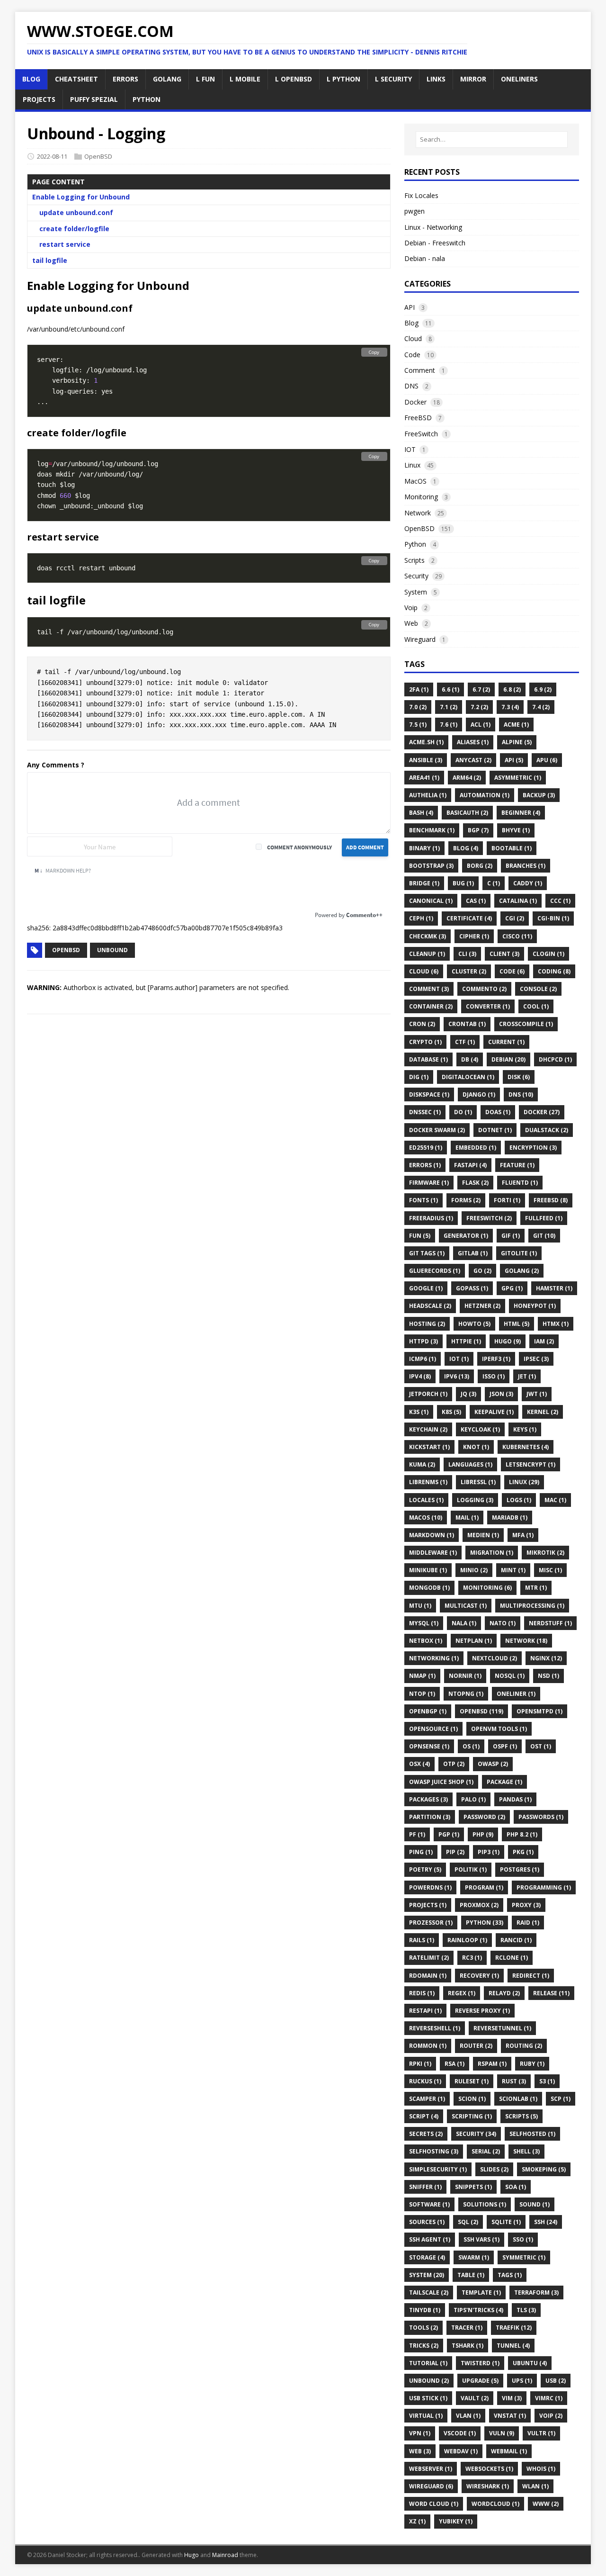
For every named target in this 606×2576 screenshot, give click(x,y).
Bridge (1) (424, 883)
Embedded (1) (476, 1148)
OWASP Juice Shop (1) (441, 1782)
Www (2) (546, 2504)
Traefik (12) (514, 2328)
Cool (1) (536, 1006)
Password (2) (484, 1817)
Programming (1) (544, 1887)
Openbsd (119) (481, 1711)
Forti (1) (507, 1200)
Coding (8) (554, 971)
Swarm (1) (474, 2257)
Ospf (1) (505, 1746)
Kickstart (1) (429, 1447)
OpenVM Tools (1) (499, 1729)
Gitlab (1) (473, 1253)
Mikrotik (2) (545, 1553)
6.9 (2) (543, 689)
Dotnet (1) (495, 1130)
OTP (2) (454, 1764)
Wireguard (420, 639)
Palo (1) (473, 1799)
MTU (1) (420, 1606)
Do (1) (463, 1112)
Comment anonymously (299, 847)
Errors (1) (425, 1165)
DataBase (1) (428, 1059)
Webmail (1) (509, 2451)
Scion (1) (472, 2099)
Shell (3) (526, 2151)
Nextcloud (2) (495, 1658)
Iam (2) (544, 1341)
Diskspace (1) (429, 1094)
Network (418, 513)
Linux (412, 465)
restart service (65, 244)
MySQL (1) (424, 1623)
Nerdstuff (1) (550, 1623)
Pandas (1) (515, 1799)
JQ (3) (468, 1394)
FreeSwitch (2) (489, 1218)
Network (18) (526, 1641)
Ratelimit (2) (429, 1958)
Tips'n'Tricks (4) (478, 2310)
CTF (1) (465, 1042)
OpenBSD (98, 156)
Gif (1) (511, 1236)
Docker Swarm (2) (437, 1130)
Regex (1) (462, 1993)
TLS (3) (526, 2310)
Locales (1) (426, 1500)
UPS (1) (522, 2381)
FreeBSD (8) (551, 1200)
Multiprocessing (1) (532, 1606)
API (410, 307)
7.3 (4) (510, 707)
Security (416, 576)
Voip (411, 608)
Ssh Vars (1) (481, 2239)
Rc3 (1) (472, 1958)
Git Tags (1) (427, 1253)
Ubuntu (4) (530, 2363)
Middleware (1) (433, 1553)
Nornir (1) (465, 1676)
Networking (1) (434, 1658)
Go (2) (482, 1271)
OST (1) (541, 1746)
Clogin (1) (548, 954)
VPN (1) (420, 2433)
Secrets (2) (426, 2134)
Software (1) (429, 2204)
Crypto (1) (425, 1042)
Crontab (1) (467, 1024)
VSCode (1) (460, 2433)
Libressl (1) (478, 1482)
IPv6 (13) (457, 1376)
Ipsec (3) (536, 1359)
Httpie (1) (466, 1341)
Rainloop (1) (467, 1940)
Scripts (414, 560)
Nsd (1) (548, 1676)
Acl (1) (481, 725)
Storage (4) (427, 2257)
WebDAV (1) (461, 2451)
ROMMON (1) (428, 2046)
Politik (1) (471, 1869)
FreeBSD (418, 418)
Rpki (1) (420, 2064)
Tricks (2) (424, 2346)
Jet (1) (527, 1376)
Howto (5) (474, 1324)
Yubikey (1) (456, 2521)
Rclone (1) (512, 1958)
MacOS (415, 481)
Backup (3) (539, 795)
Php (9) (483, 1834)
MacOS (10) (426, 1518)
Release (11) (551, 1993)
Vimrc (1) (549, 2398)
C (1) (494, 883)
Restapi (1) (425, 2011)
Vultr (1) (541, 2433)
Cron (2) (422, 1024)
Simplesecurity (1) (438, 2169)
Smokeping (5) (544, 2169)
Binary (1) (424, 848)
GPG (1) (512, 1288)
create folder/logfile (74, 229)
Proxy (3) (526, 1905)
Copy (374, 352)
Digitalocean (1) (468, 1077)
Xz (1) (417, 2521)
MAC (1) (555, 1500)
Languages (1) (470, 1464)
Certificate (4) (469, 918)
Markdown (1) (432, 1535)
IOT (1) (459, 1359)
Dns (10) (521, 1094)
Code (412, 355)
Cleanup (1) (427, 954)
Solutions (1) (485, 2204)
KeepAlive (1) (494, 1412)
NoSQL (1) (510, 1676)
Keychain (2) (428, 1429)
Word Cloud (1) (434, 2504)
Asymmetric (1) (518, 778)
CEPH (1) (421, 918)
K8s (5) (451, 1412)
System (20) (427, 2275)
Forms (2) (466, 1200)
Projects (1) (428, 1905)
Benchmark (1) (432, 830)
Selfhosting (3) (434, 2151)
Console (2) (538, 989)
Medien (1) (483, 1535)
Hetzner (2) (482, 1306)
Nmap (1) (422, 1676)
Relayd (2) (504, 1993)
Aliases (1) (473, 742)
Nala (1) (464, 1623)
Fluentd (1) (520, 1183)
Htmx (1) (556, 1324)
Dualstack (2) (547, 1130)
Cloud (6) (424, 971)
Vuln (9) (502, 2433)
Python (415, 544)
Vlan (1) (468, 2416)
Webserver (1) (431, 2469)
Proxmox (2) (479, 1905)
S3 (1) (547, 2081)
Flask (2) (475, 1183)
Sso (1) (523, 2239)
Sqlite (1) (506, 2222)
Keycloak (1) (480, 1429)
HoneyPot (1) (535, 1306)
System (416, 592)
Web (411, 623)
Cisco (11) (517, 936)
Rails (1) (422, 1940)
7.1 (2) (449, 707)
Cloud (413, 338)
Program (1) (484, 1887)
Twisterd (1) (480, 2363)
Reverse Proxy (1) (482, 2011)
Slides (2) (494, 2169)
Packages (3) (428, 1799)
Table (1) (471, 2275)
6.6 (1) (450, 689)
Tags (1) (510, 2275)
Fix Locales (421, 195)
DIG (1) (419, 1077)
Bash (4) (421, 813)
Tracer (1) (467, 2328)
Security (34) (476, 2134)
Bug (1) (463, 883)
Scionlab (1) (518, 2099)
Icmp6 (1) (423, 1359)
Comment (420, 370)
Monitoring (421, 497)
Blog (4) (466, 848)
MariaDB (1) (510, 1518)
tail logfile (50, 260)
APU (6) (547, 760)
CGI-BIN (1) (553, 918)
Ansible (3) (426, 760)
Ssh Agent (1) (430, 2239)
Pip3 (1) (489, 1852)
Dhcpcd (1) (555, 1059)
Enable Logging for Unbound (81, 197)
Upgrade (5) (480, 2381)
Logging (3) (475, 1500)
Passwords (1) (541, 1817)
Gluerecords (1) (435, 1271)
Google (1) (426, 1288)
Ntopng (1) (466, 1694)
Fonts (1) (423, 1200)
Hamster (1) (554, 1288)
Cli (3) (467, 954)
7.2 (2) (479, 707)
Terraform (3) (536, 2292)
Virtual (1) (426, 2416)
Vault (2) (475, 2398)
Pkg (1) (523, 1852)
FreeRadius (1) (431, 1218)
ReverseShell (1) (435, 2028)
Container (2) (431, 1006)
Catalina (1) (518, 901)
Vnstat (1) (510, 2416)
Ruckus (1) (425, 2081)
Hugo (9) (508, 1341)
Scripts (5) (521, 2116)
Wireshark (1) (488, 2486)
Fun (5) (420, 1236)
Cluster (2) (469, 971)
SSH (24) (546, 2222)
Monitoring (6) (487, 1588)
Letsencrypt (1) (530, 1464)
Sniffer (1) (425, 2187)
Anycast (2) (473, 760)
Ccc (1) (560, 901)
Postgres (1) (520, 1869)
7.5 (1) (418, 725)
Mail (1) (467, 1518)
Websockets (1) (489, 2469)
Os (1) (471, 1746)
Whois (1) (541, 2469)
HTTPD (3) (423, 1341)
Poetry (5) (425, 1869)
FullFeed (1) (544, 1218)
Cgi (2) (515, 918)
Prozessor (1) (431, 1923)
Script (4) (424, 2116)
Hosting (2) (427, 1324)
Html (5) (517, 1324)
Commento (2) (484, 989)
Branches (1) (526, 866)
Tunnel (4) (513, 2346)
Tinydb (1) (425, 2310)
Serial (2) (486, 2151)
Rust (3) (514, 2081)
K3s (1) (419, 1412)
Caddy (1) (528, 883)
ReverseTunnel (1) (502, 2028)
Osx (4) (419, 1764)
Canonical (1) (431, 901)
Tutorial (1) (428, 2363)
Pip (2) (455, 1852)
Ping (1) (421, 1852)
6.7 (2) (481, 689)
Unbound (112, 950)
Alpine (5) (517, 742)
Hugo (192, 2555)
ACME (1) (516, 725)
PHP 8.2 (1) (522, 1834)
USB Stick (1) (428, 2398)
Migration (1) (492, 1553)
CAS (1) (476, 901)
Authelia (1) (428, 795)
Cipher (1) (474, 936)
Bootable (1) (512, 848)
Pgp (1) (449, 1834)
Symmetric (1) (524, 2257)
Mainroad (225, 2555)
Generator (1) (466, 1236)
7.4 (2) (541, 707)
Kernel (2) (543, 1412)
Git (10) (544, 1236)
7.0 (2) (418, 707)
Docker (415, 402)
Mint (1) (513, 1570)
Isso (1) (494, 1376)
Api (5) (514, 760)
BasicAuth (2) (467, 813)
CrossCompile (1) (526, 1024)
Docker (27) (542, 1112)
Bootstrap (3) (431, 866)
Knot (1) (476, 1447)
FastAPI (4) (470, 1165)
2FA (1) (419, 689)
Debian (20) (508, 1059)
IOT (410, 449)
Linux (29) (524, 1482)
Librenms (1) (428, 1482)
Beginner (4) (521, 813)
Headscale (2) (430, 1306)
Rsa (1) (454, 2064)
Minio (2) (474, 1570)
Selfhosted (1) (532, 2134)
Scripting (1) (472, 2116)
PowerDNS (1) (430, 1887)
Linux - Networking (433, 227)
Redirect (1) (531, 1976)
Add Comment (365, 847)
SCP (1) (561, 2099)
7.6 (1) (449, 725)
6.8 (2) (512, 689)
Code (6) (512, 971)
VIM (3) (512, 2398)
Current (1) (506, 1042)
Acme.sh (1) (426, 742)
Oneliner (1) (516, 1694)
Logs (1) (519, 1500)
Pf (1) (417, 1834)
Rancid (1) (516, 1940)
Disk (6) (519, 1077)
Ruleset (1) (472, 2081)
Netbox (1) (426, 1641)
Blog (411, 323)
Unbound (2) (429, 2381)
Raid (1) (528, 1923)
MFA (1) (523, 1535)
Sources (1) (427, 2222)
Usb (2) (556, 2381)
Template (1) (481, 2292)
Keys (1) (525, 1429)
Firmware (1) (429, 1183)
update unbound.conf (76, 212)
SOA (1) (516, 2187)
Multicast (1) (466, 1606)
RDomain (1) (428, 1976)
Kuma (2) (422, 1464)
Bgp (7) (478, 830)
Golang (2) (522, 1271)
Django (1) (479, 1094)
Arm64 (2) (467, 778)
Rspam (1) (492, 2064)
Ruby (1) (532, 2064)
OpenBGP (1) (428, 1711)
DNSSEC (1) (425, 1112)
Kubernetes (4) (526, 1447)
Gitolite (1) (519, 1253)
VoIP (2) (551, 2416)
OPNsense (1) (429, 1746)
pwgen (414, 211)
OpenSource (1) (433, 1729)
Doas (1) (498, 1112)
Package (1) (504, 1782)
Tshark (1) (468, 2346)
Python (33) (485, 1923)
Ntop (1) (422, 1694)
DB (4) (470, 1059)
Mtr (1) (536, 1588)
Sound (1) (535, 2204)
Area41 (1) (424, 778)
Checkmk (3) (428, 936)
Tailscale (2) (429, 2292)
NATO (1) (503, 1623)
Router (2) (476, 2046)
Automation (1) (485, 795)
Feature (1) (517, 1165)
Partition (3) (430, 1817)
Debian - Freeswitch (435, 243)
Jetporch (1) (428, 1394)
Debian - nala (425, 258)
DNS (411, 386)
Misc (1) (550, 1570)
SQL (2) (468, 2222)
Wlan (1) (535, 2486)
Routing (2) (524, 2046)
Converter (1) (488, 1006)
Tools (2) (423, 2328)
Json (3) (501, 1394)
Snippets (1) (473, 2187)
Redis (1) (422, 1993)
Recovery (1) (479, 1976)
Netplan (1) (474, 1641)
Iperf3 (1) (496, 1359)
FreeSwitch (421, 434)
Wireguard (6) (431, 2486)
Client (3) (504, 954)
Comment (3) (429, 989)
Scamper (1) (427, 2099)
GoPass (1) (472, 1288)
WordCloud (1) (495, 2504)
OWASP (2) (493, 1764)
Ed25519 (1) (426, 1148)
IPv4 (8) (420, 1376)
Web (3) (420, 2451)
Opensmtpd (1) (539, 1711)
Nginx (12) (546, 1658)
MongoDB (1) (429, 1588)
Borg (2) (480, 866)
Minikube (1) (428, 1570)
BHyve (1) (516, 830)
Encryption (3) (533, 1148)
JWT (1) (537, 1394)
